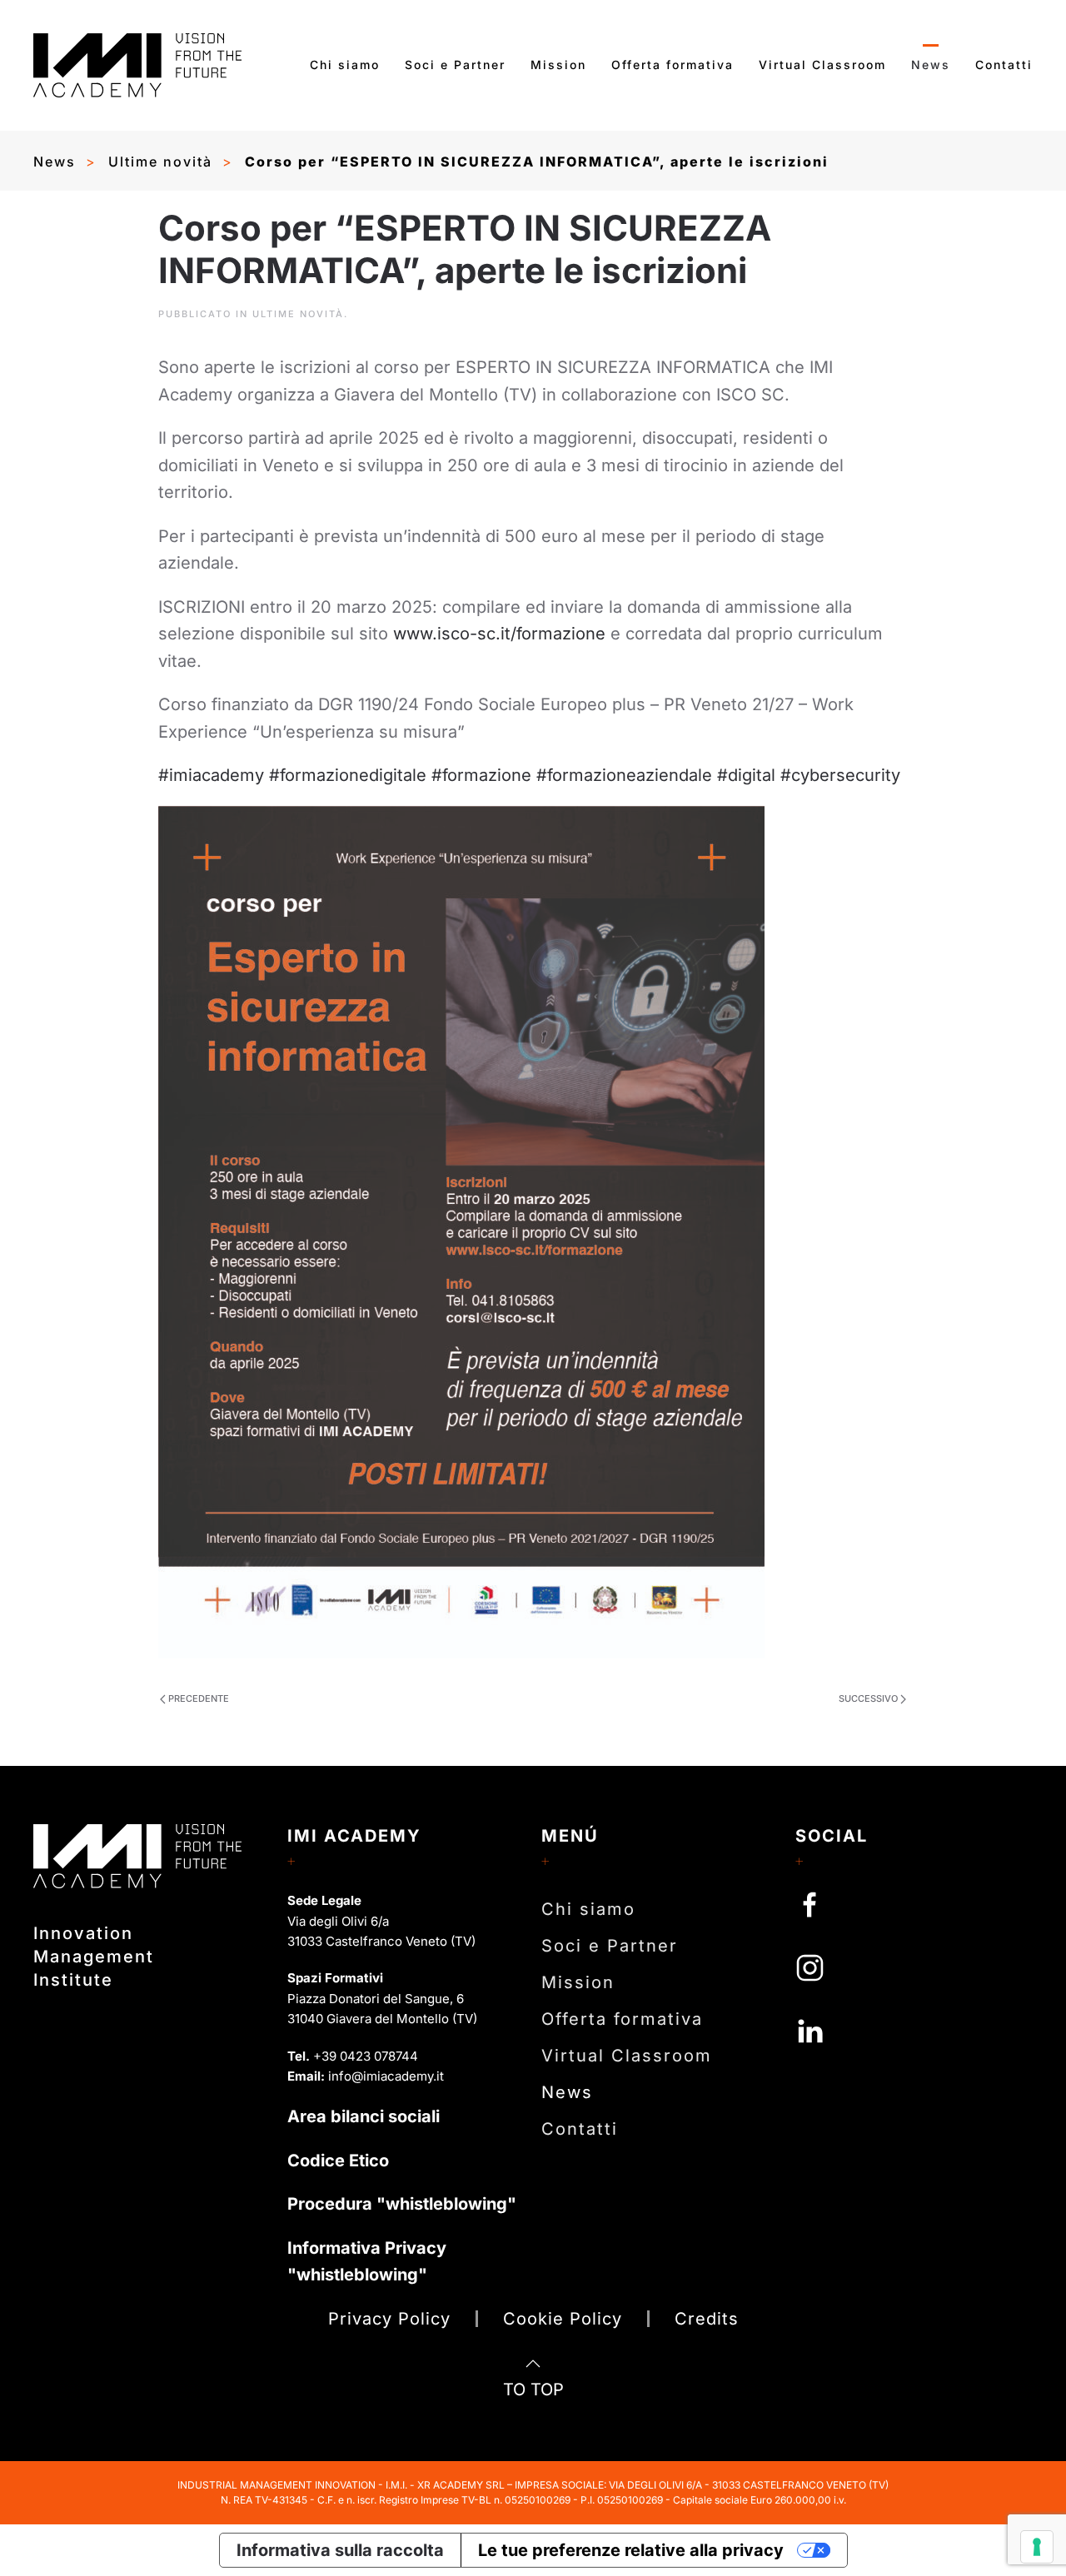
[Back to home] (137, 65)
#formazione (479, 775)
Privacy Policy (389, 2319)
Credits (707, 2319)
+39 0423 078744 (366, 2056)
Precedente (199, 1698)
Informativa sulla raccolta (340, 2550)
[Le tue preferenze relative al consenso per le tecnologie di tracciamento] (1037, 2547)
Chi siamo (345, 65)
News (931, 65)
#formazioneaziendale (622, 775)
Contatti (1004, 65)
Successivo (868, 1698)
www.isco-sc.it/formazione (499, 634)
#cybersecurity (838, 775)
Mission (558, 65)
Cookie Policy (563, 2319)
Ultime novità (298, 314)
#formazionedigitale (345, 775)
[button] (533, 2364)
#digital (744, 775)
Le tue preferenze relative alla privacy (631, 2550)
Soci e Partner (455, 65)
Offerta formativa (672, 65)
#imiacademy (211, 775)
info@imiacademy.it (386, 2076)
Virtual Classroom (822, 65)
